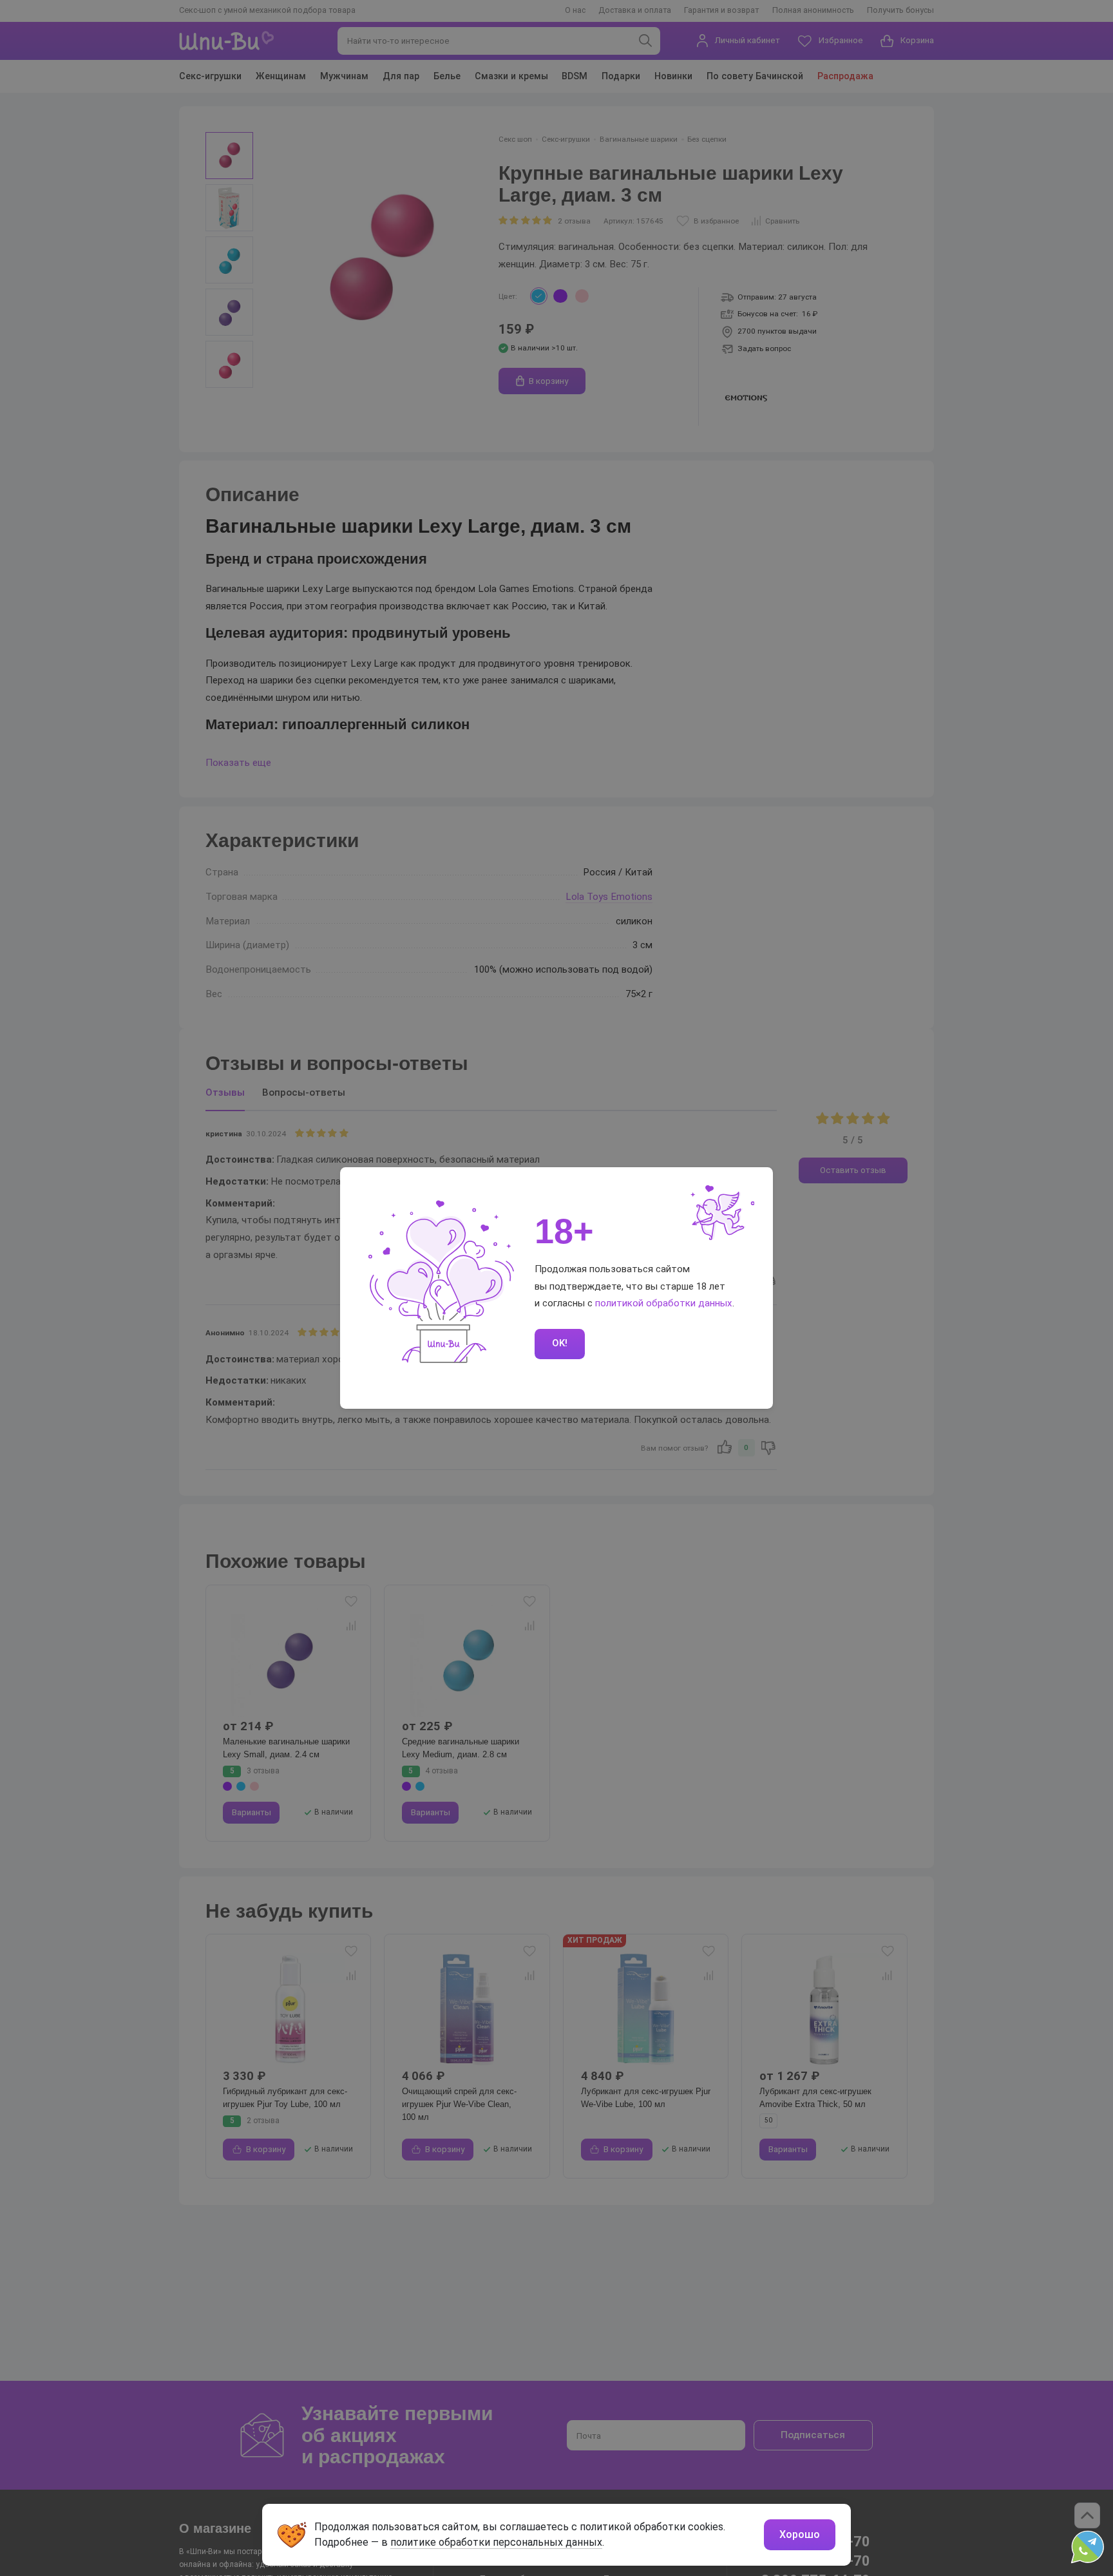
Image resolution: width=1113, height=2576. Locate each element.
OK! (560, 1343)
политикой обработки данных (664, 1303)
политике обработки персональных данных (496, 2542)
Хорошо (800, 2534)
